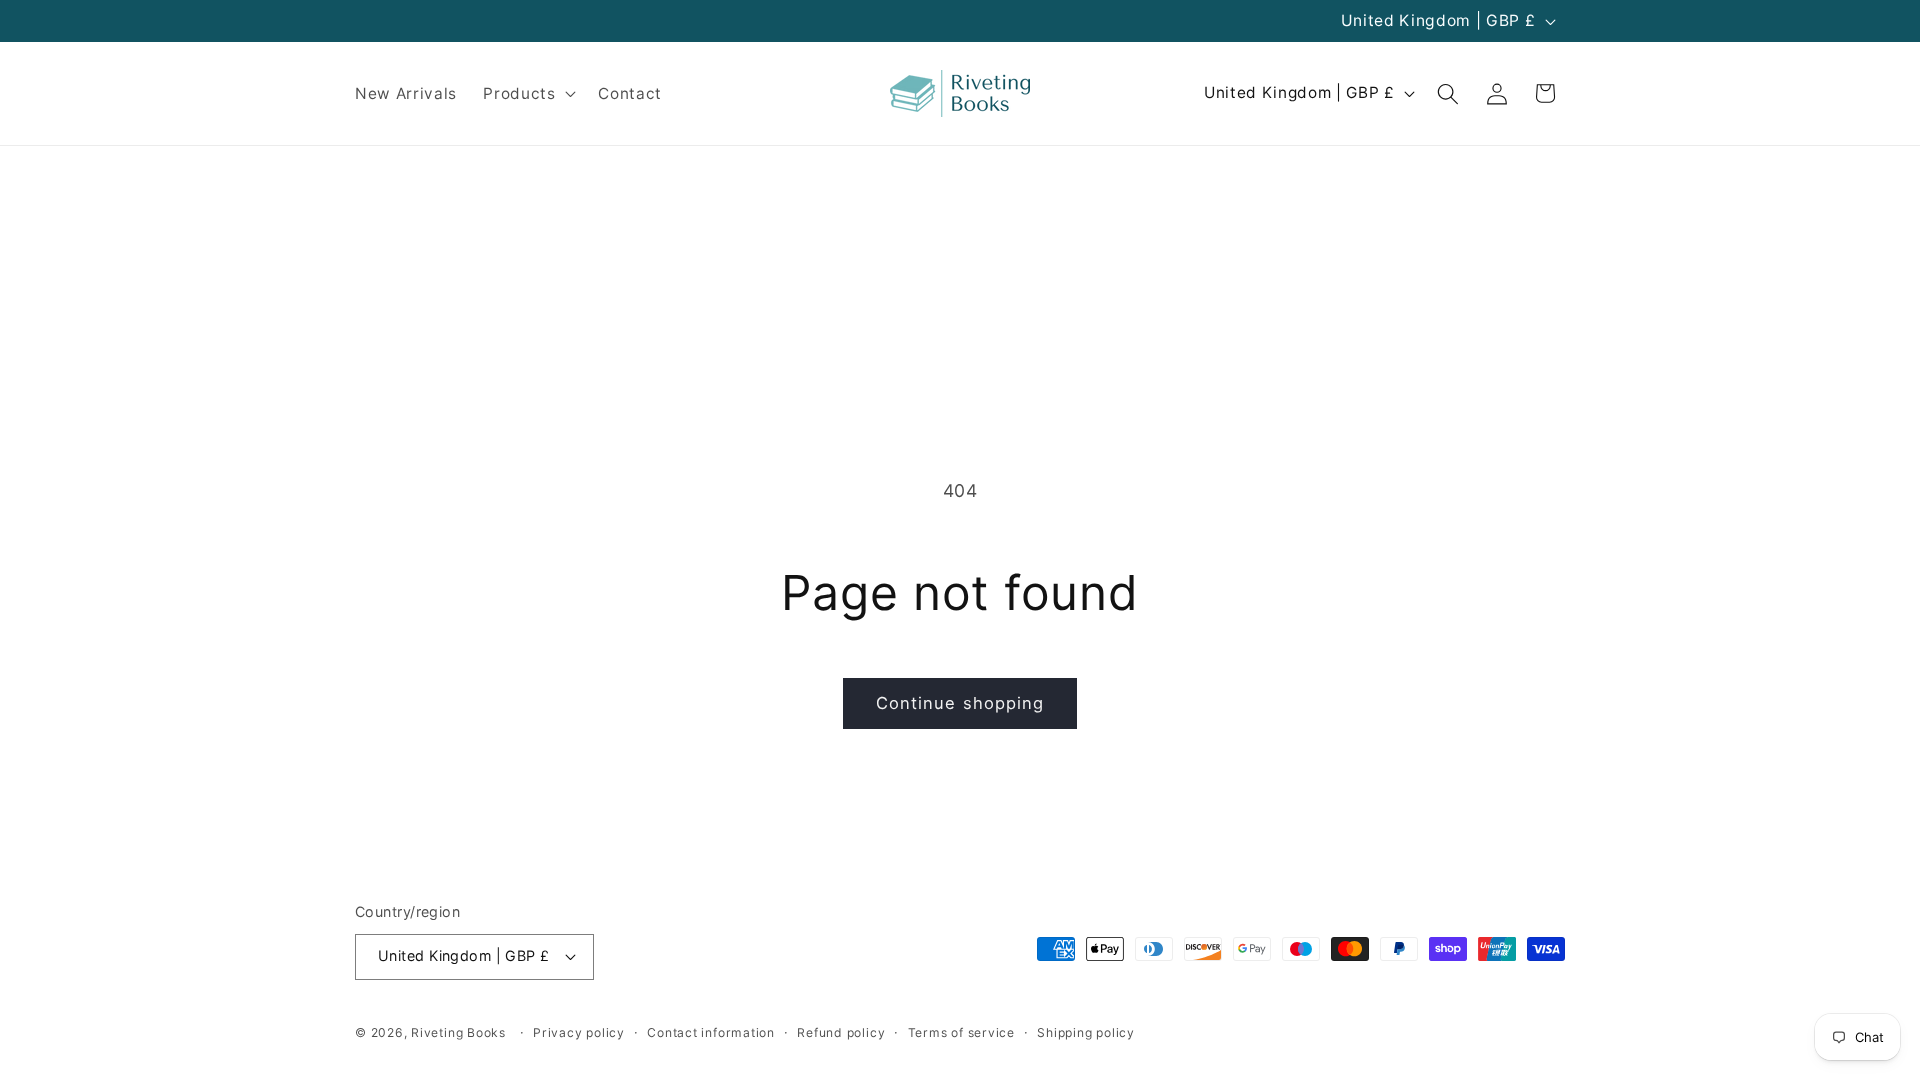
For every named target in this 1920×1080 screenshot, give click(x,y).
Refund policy (841, 1032)
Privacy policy (579, 1032)
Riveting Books (458, 1032)
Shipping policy (1086, 1032)
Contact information (711, 1032)
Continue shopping (960, 703)
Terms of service (961, 1032)
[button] (527, 94)
